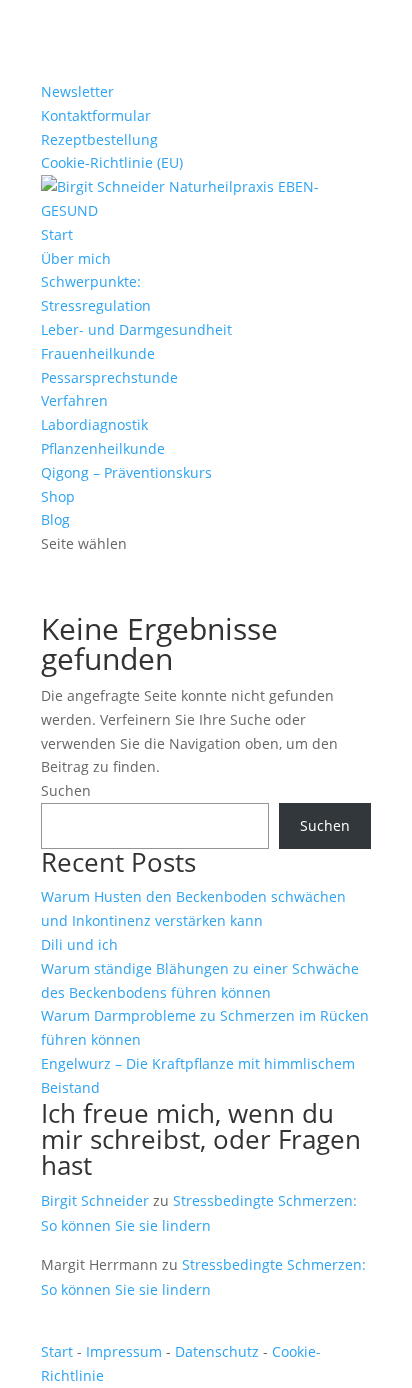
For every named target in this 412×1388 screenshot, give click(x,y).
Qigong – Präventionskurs (126, 472)
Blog (55, 519)
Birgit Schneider (95, 1200)
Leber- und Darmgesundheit (136, 329)
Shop (58, 496)
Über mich (76, 258)
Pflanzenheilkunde (103, 448)
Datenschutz (217, 1351)
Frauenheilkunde (98, 353)
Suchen (66, 790)
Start (57, 234)
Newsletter (77, 91)
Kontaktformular (96, 115)
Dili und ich (79, 944)
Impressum (124, 1351)
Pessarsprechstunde (109, 377)
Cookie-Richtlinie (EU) (112, 162)
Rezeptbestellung (99, 139)
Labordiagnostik (94, 424)
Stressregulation (96, 305)
